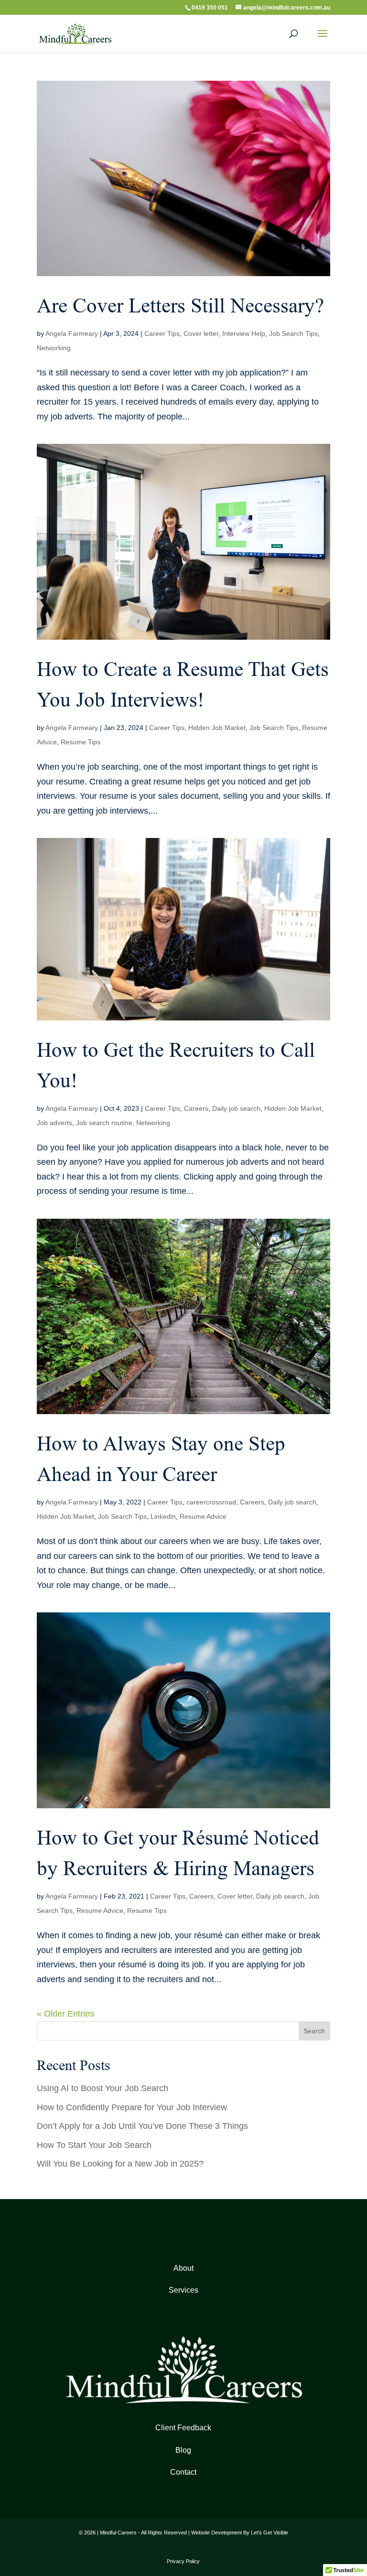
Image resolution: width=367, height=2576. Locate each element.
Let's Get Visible (270, 2533)
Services (183, 2290)
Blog (183, 2450)
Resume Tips (81, 742)
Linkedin (163, 1516)
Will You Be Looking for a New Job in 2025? (120, 2164)
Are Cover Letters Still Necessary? (180, 306)
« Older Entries (65, 2014)
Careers (196, 1108)
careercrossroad (211, 1502)
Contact (183, 2472)
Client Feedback (183, 2428)
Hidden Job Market (217, 728)
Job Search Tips (293, 333)
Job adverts (54, 1123)
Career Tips (162, 333)
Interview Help (244, 333)
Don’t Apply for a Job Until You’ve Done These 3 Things (142, 2126)
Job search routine (104, 1123)
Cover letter (201, 333)
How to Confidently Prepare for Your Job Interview (132, 2107)
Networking (54, 348)
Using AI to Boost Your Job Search (103, 2088)
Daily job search (236, 1108)
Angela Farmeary (72, 333)
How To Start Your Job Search (94, 2145)
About (183, 2268)
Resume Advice (203, 1516)
